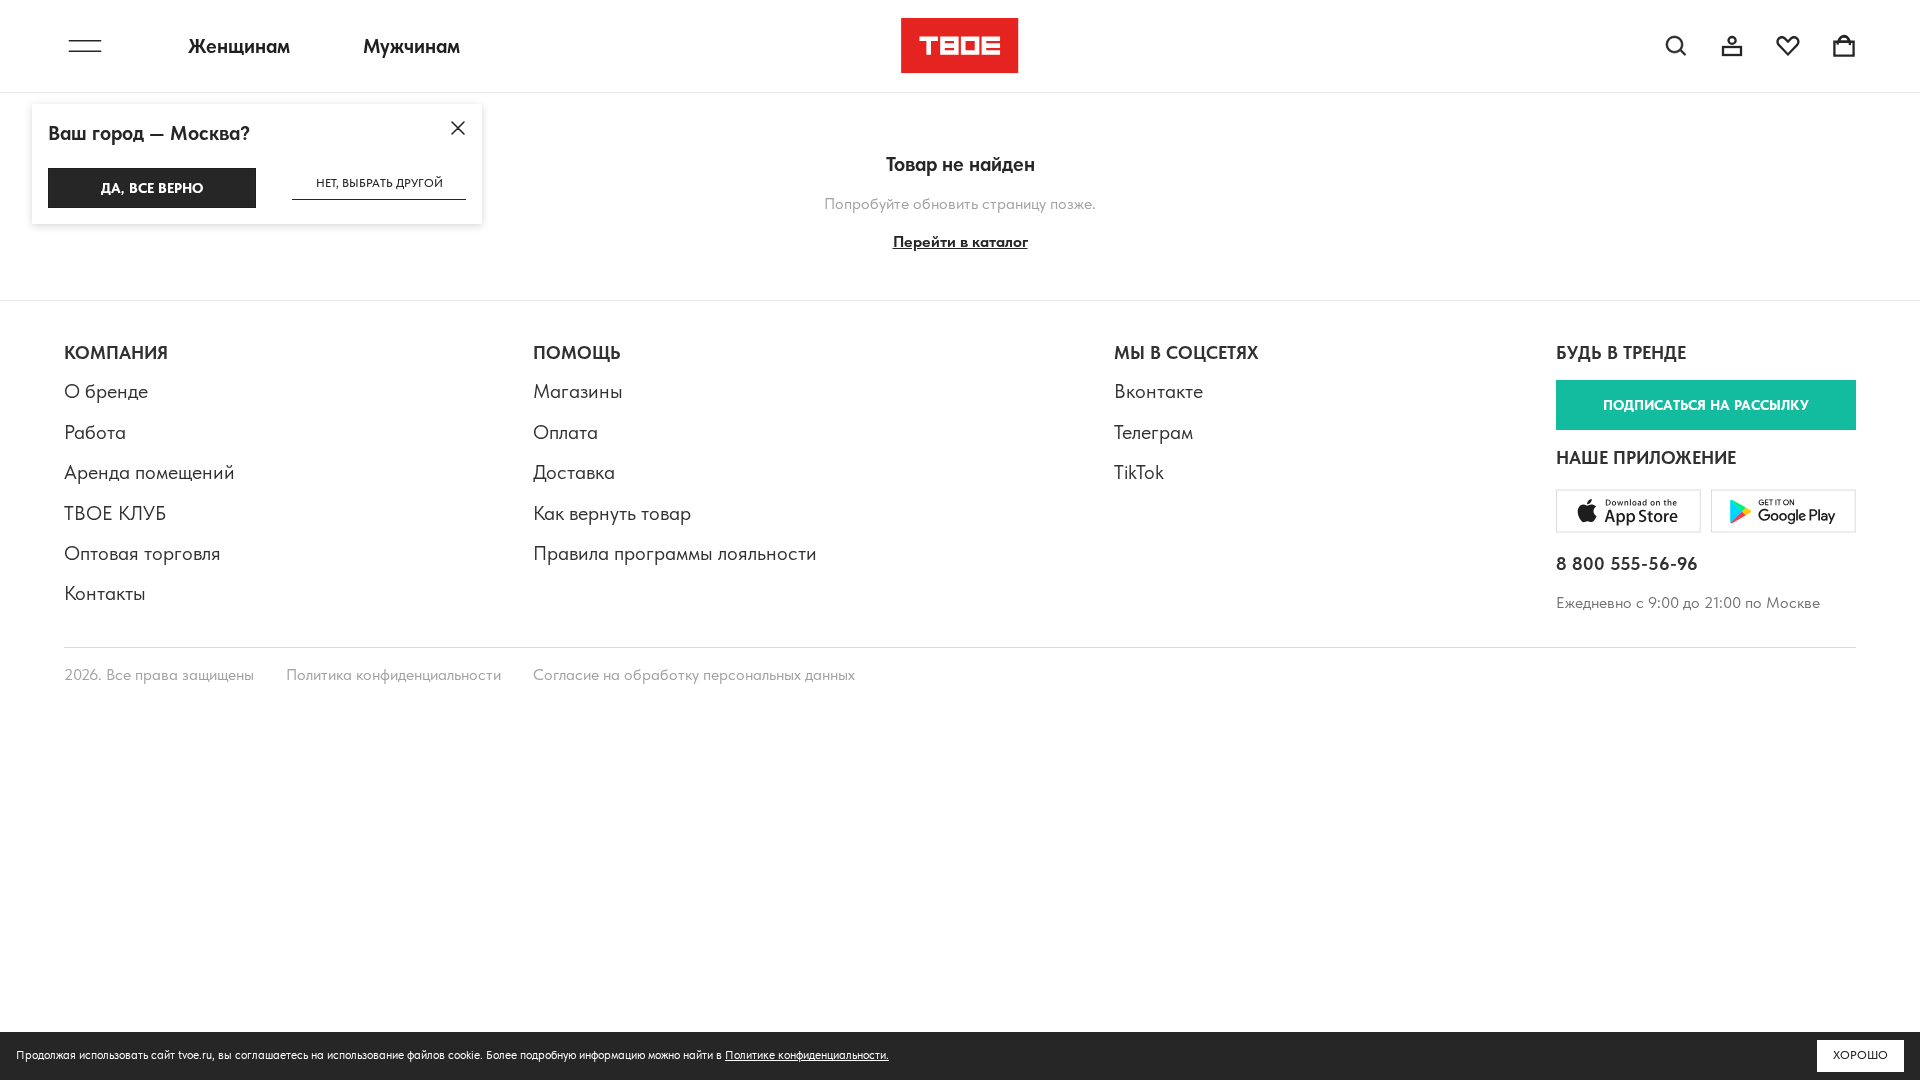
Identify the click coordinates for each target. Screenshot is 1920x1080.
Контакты (105, 593)
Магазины (578, 391)
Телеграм (1153, 432)
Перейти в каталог (960, 241)
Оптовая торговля (142, 553)
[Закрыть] (458, 128)
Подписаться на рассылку (1706, 405)
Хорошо (1860, 1055)
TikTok (1139, 472)
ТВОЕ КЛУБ (115, 513)
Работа (95, 432)
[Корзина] (1844, 46)
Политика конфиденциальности (393, 674)
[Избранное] (1788, 46)
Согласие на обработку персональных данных (694, 674)
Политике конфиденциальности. (807, 1055)
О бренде (106, 391)
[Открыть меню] (85, 46)
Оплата (565, 432)
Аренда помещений (149, 472)
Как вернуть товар (612, 513)
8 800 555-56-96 (1627, 563)
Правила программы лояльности (675, 553)
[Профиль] (1732, 46)
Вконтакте (1158, 391)
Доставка (574, 472)
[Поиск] (1676, 46)
